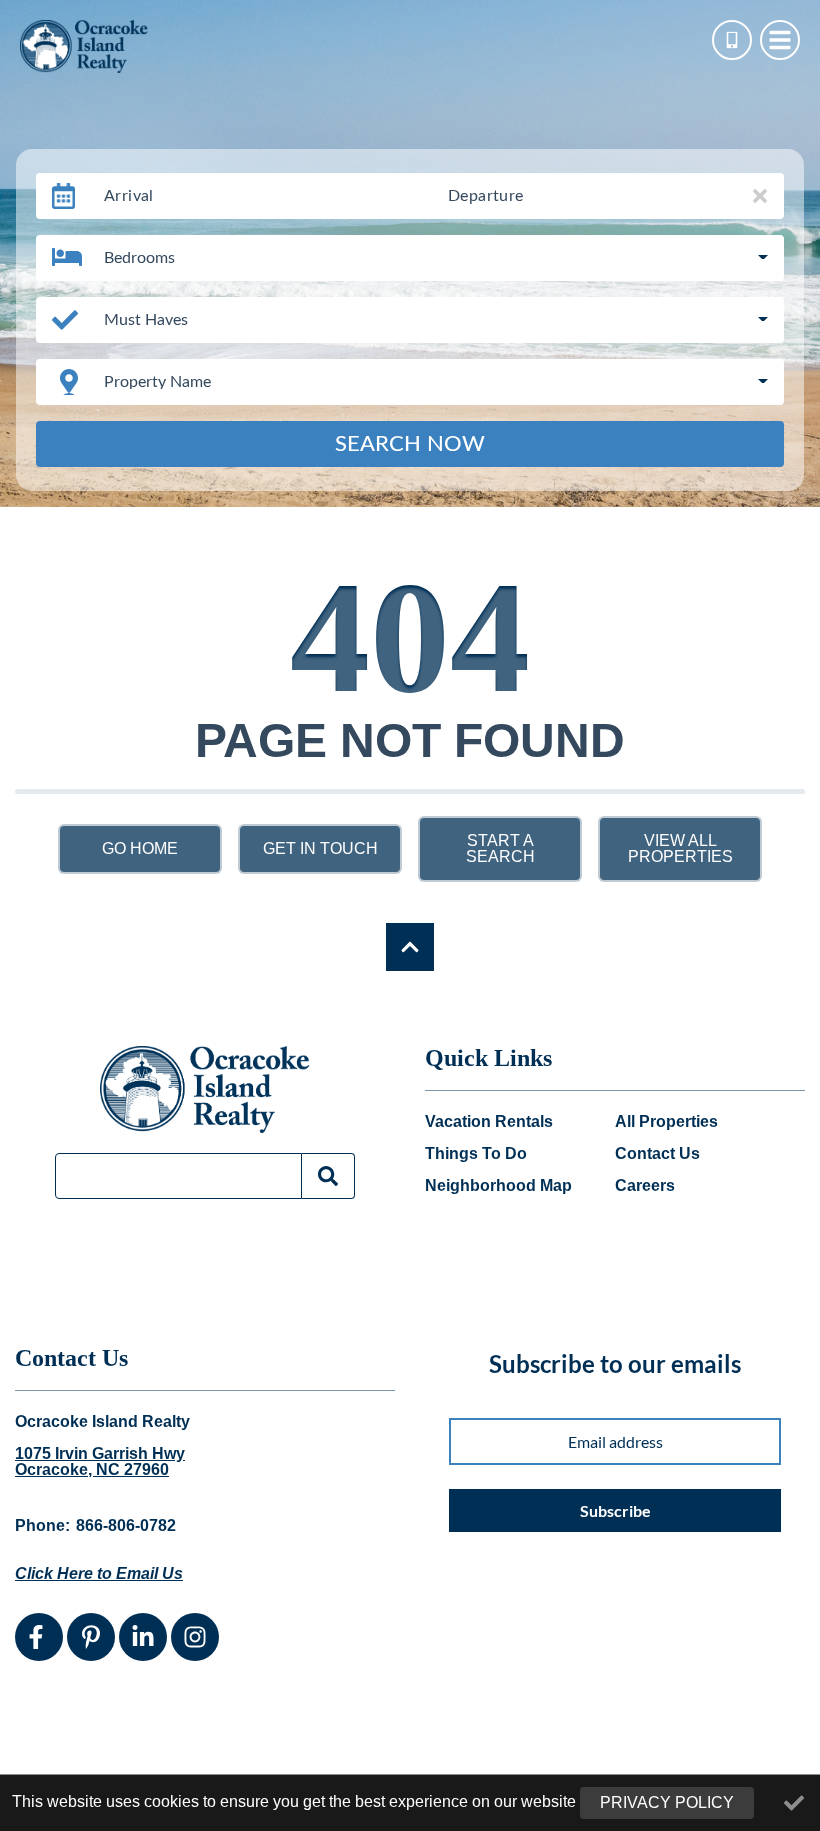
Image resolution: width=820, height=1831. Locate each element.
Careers (645, 1186)
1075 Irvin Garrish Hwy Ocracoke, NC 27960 (100, 1462)
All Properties (666, 1122)
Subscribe (615, 1510)
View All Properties (680, 848)
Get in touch (320, 848)
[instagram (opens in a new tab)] (195, 1637)
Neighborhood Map (498, 1186)
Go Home (140, 848)
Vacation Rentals (489, 1122)
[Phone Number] (732, 40)
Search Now (410, 444)
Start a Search (500, 848)
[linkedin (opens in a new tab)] (143, 1637)
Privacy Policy (667, 1802)
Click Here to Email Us (99, 1573)
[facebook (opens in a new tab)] (39, 1637)
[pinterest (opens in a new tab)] (91, 1637)
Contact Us (657, 1154)
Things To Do (476, 1154)
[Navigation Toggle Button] (780, 40)
